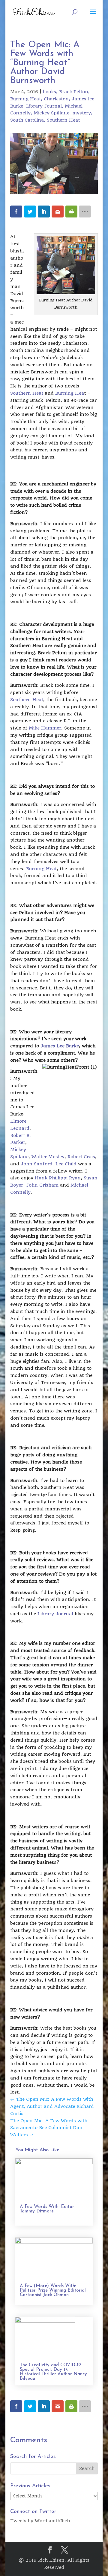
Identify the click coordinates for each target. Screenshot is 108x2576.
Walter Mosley (48, 1157)
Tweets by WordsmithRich (40, 2521)
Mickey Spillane (51, 113)
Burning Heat (25, 99)
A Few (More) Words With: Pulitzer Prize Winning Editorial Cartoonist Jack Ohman (53, 2291)
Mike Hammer (45, 728)
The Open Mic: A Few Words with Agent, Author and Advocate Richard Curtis (52, 2106)
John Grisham (42, 1185)
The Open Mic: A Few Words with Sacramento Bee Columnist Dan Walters (49, 2128)
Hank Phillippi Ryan (58, 1178)
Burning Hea (70, 393)
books (49, 92)
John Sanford (37, 1164)
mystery (82, 113)
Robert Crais (81, 1157)
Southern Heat (63, 120)
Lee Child (66, 1164)
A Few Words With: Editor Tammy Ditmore (47, 2209)
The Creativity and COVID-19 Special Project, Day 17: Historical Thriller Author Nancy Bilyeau (53, 2372)
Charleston (56, 99)
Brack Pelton (74, 92)
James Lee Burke (60, 1046)
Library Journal (44, 106)
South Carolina (27, 120)
